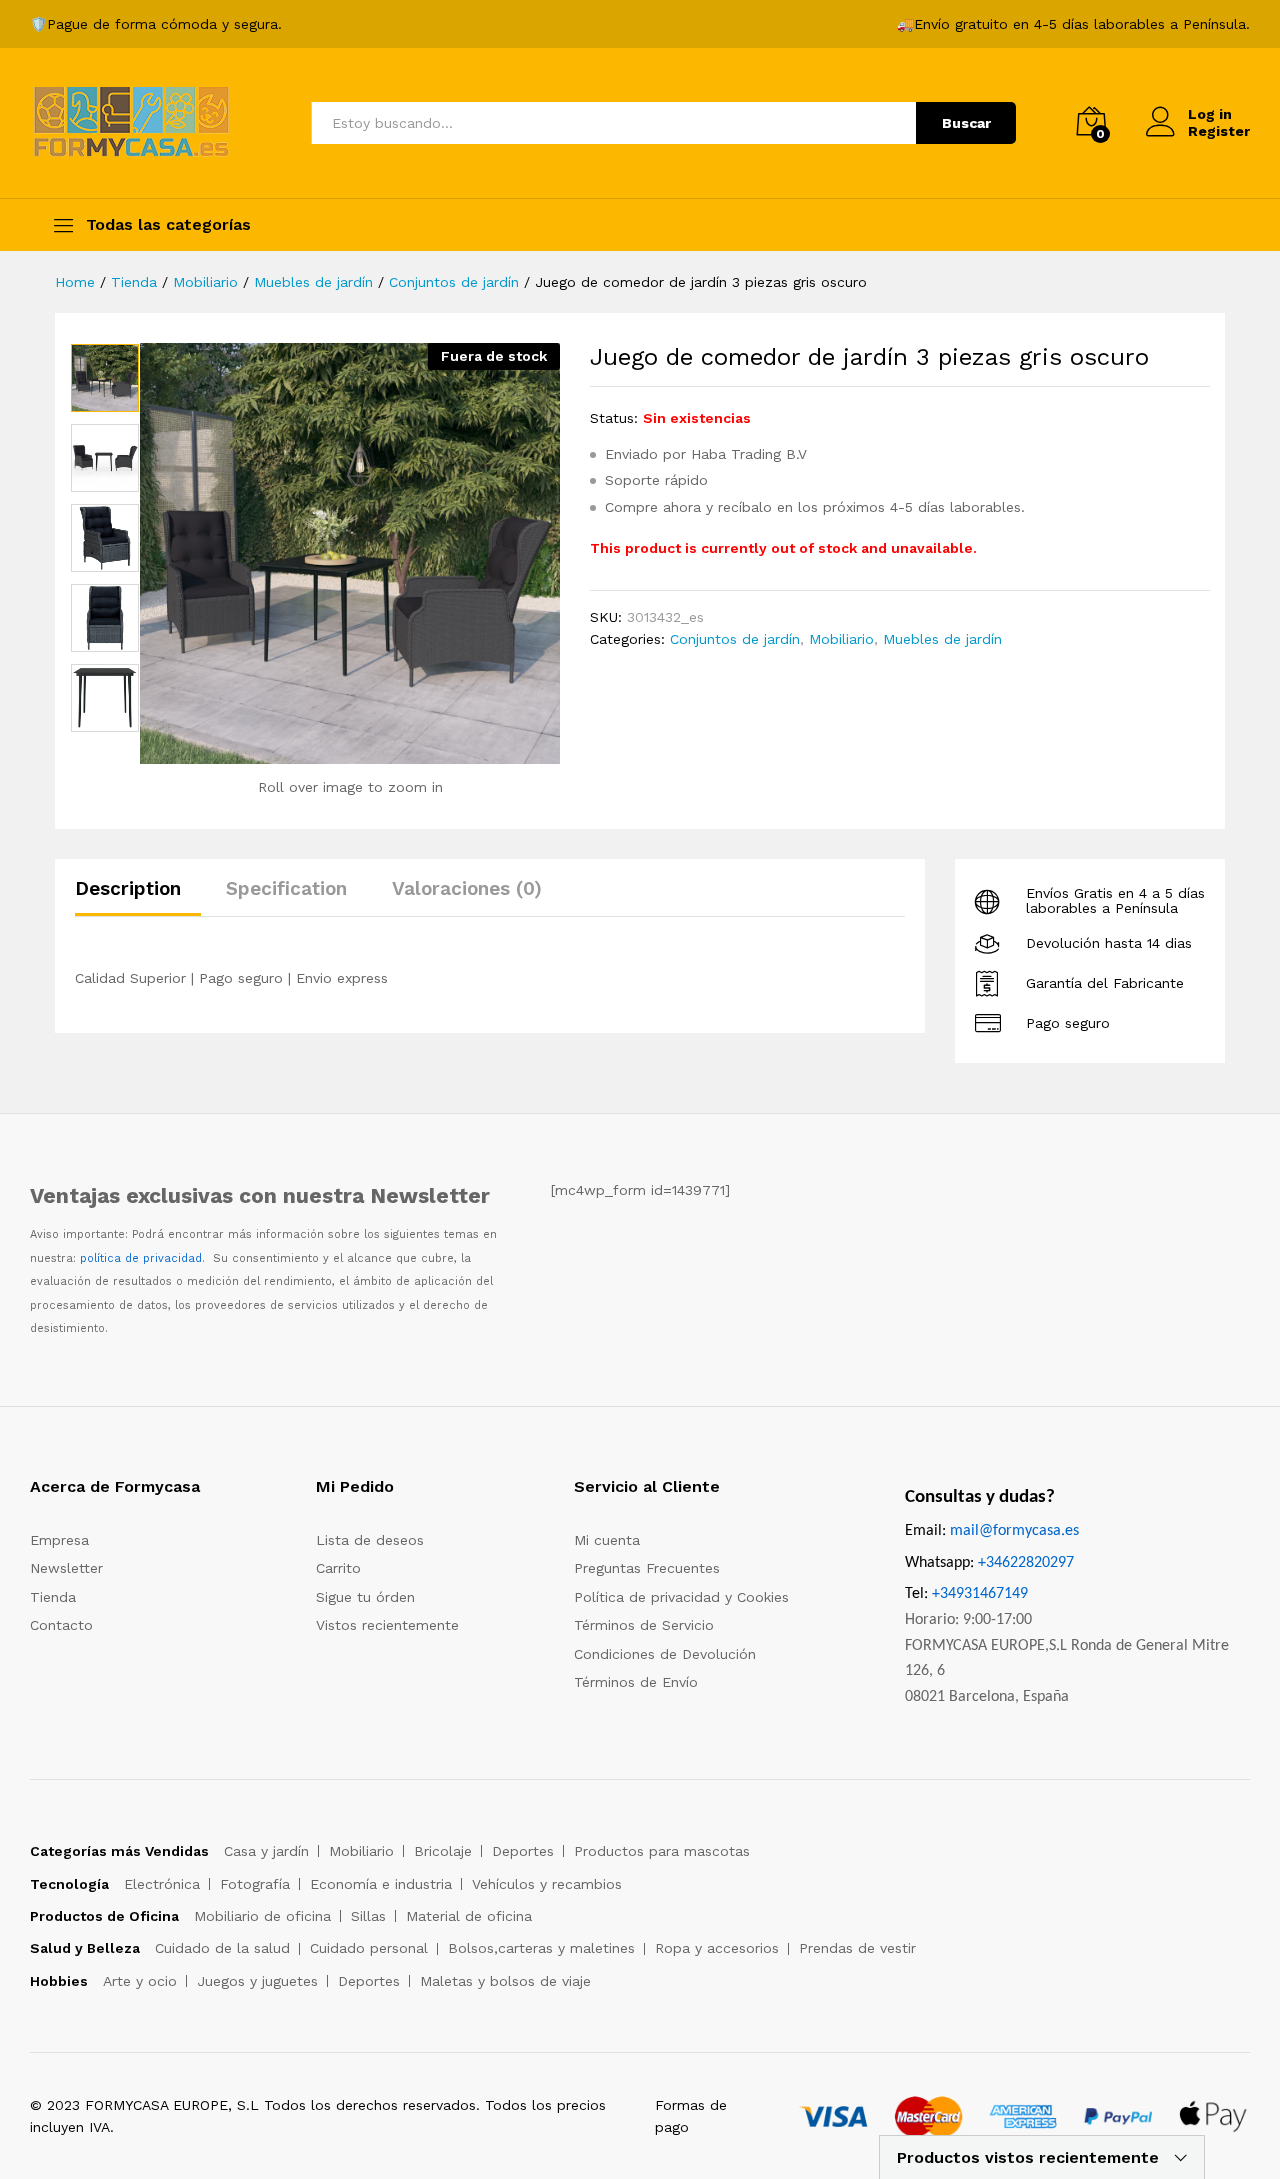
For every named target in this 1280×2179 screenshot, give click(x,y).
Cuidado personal (369, 1948)
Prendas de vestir (857, 1948)
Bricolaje (443, 1851)
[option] (105, 378)
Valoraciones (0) (467, 888)
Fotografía (255, 1884)
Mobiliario (841, 639)
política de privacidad (141, 1258)
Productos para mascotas (662, 1851)
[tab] (138, 897)
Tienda (53, 1597)
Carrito (338, 1568)
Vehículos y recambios (547, 1884)
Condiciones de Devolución (665, 1654)
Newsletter (66, 1568)
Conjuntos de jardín (735, 639)
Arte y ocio (140, 1981)
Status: (614, 418)
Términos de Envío (636, 1682)
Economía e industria (381, 1884)
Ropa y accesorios (717, 1948)
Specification (286, 888)
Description (128, 888)
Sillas (368, 1916)
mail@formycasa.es (1014, 1531)
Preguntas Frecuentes (647, 1568)
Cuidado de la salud (222, 1948)
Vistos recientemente (387, 1625)
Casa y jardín (266, 1851)
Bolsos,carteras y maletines (541, 1948)
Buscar (966, 123)
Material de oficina (469, 1916)
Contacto (61, 1625)
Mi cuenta (607, 1540)
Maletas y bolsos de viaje (505, 1981)
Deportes (523, 1851)
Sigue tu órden (365, 1597)
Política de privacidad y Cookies (681, 1597)
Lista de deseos (370, 1540)
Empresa (59, 1540)
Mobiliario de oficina (262, 1916)
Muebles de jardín (942, 639)
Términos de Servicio (644, 1625)
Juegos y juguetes (257, 1981)
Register (1219, 131)
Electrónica (162, 1884)
